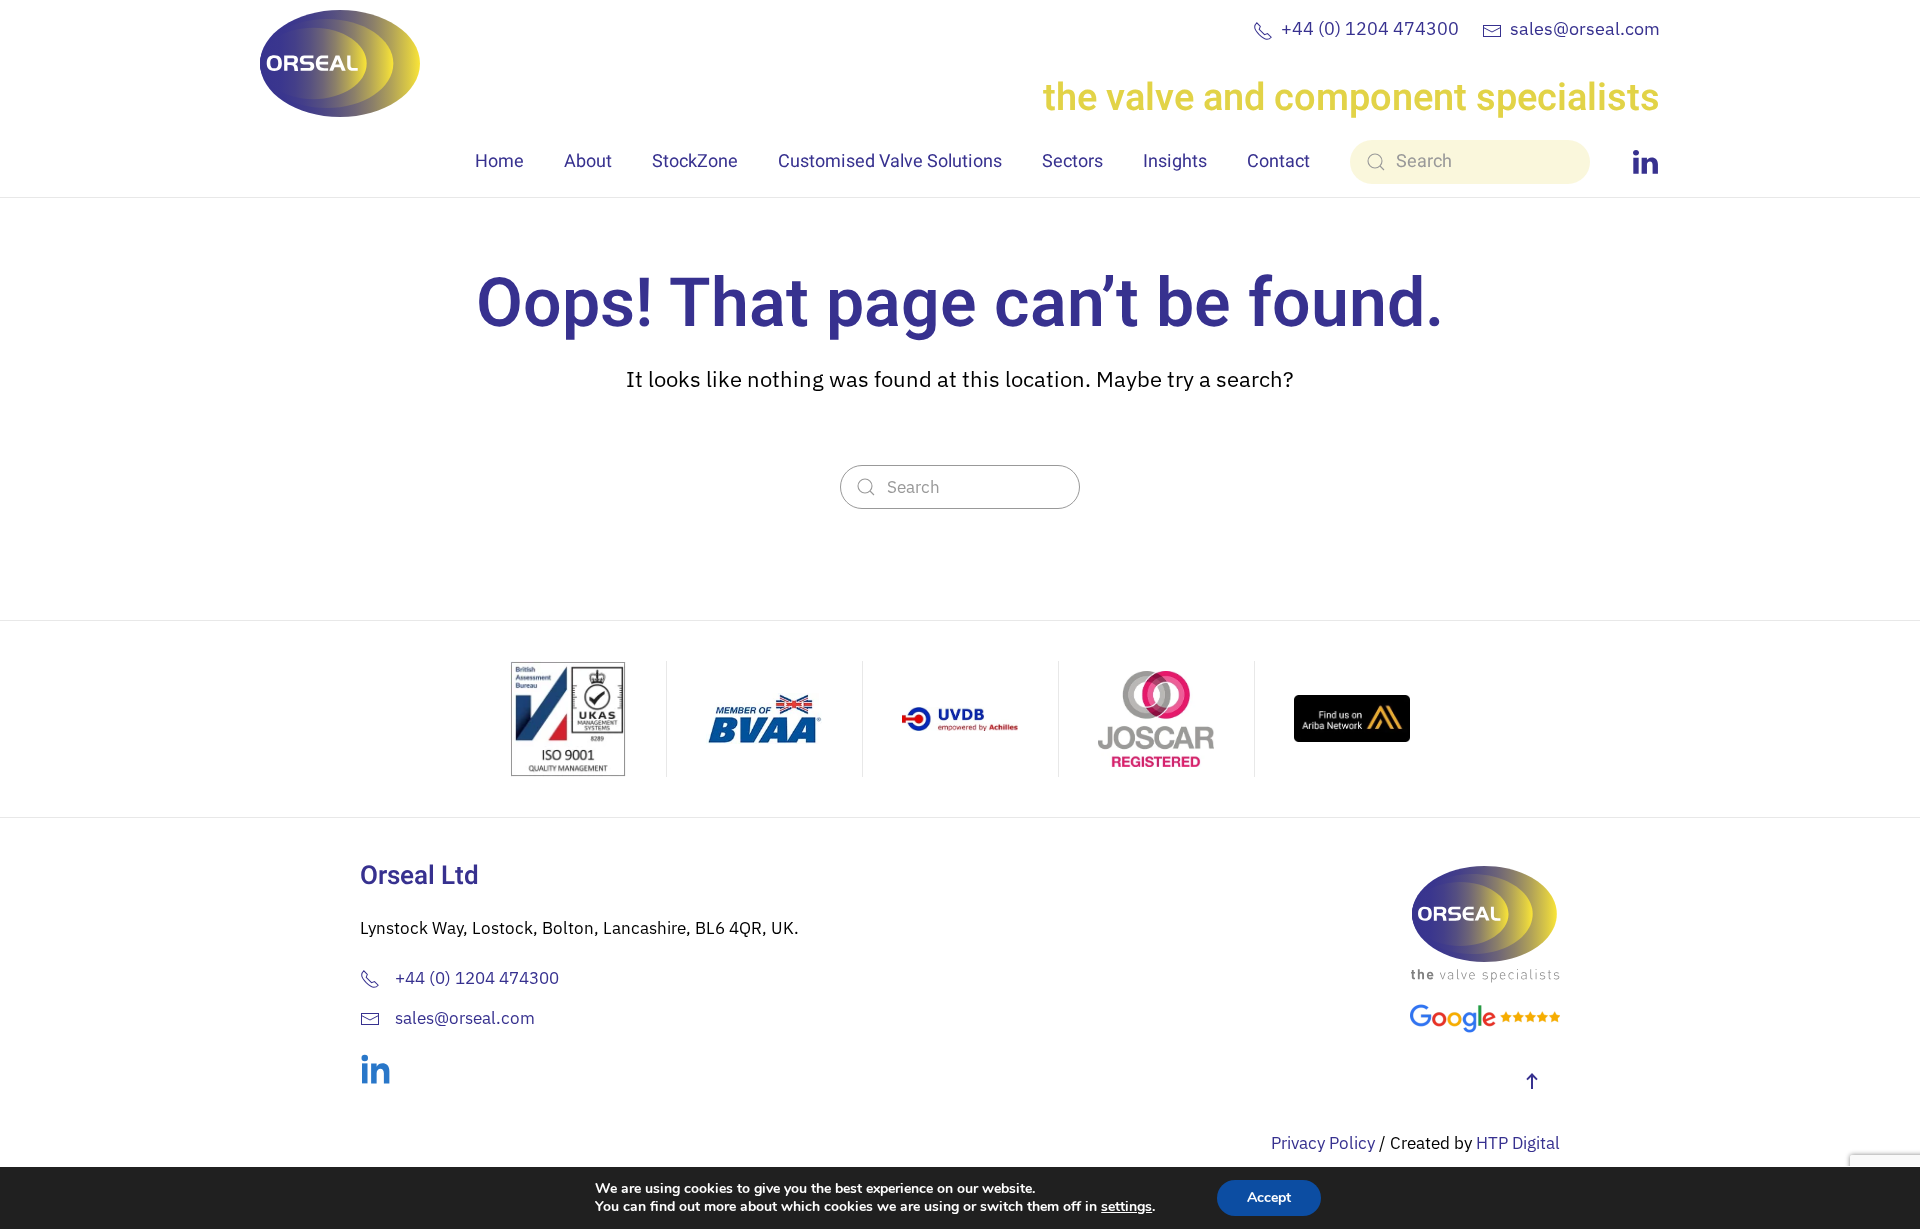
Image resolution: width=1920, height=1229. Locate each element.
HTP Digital (1518, 1143)
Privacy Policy (1323, 1143)
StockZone (695, 161)
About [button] (588, 161)
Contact (1278, 161)
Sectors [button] (1072, 161)
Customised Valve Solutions (890, 161)
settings (1126, 1207)
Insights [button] (1175, 161)
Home (499, 161)
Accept (1269, 1197)
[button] (1532, 1081)
